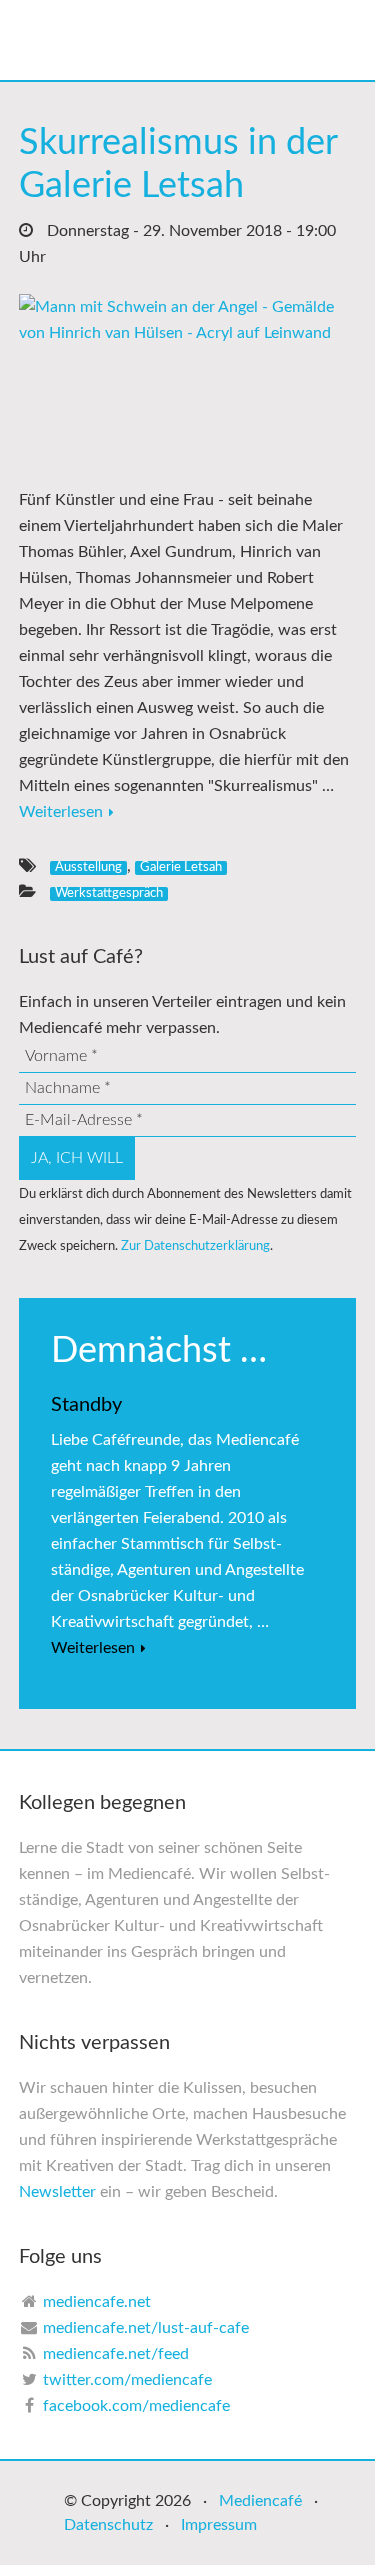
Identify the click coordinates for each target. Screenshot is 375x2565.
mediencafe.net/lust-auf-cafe (146, 2328)
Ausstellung (88, 867)
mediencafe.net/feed (116, 2354)
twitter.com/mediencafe (127, 2380)
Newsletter (57, 2192)
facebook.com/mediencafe (136, 2406)
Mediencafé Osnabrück (207, 40)
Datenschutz (108, 2525)
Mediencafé (260, 2501)
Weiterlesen (61, 812)
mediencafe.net (97, 2302)
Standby (86, 1405)
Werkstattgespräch (109, 893)
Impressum (219, 2525)
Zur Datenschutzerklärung (195, 1246)
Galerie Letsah (181, 867)
